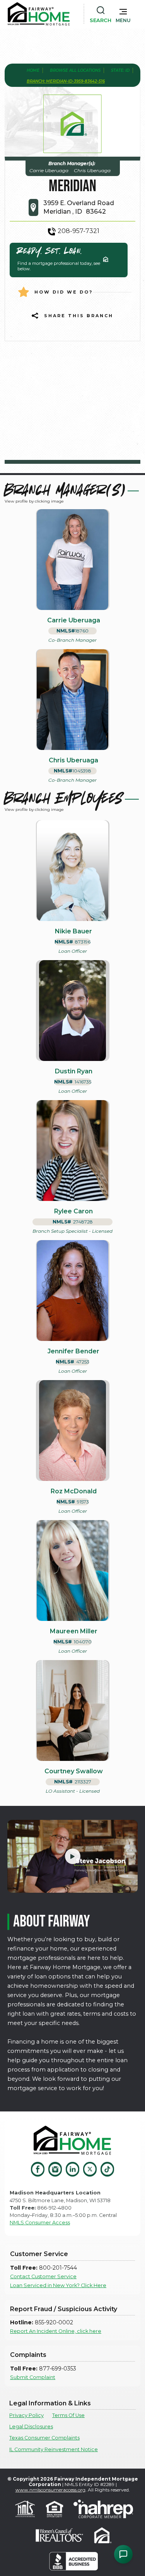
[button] (123, 14)
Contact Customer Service (43, 2276)
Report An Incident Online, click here (56, 2331)
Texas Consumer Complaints (44, 2438)
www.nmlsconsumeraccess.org (50, 2490)
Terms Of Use (68, 2415)
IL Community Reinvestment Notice (54, 2449)
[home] (39, 14)
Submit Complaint (33, 2377)
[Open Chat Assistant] (123, 2554)
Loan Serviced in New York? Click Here (58, 2285)
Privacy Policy (26, 2415)
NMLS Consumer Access (40, 2223)
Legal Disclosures (31, 2427)
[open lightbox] (72, 1856)
